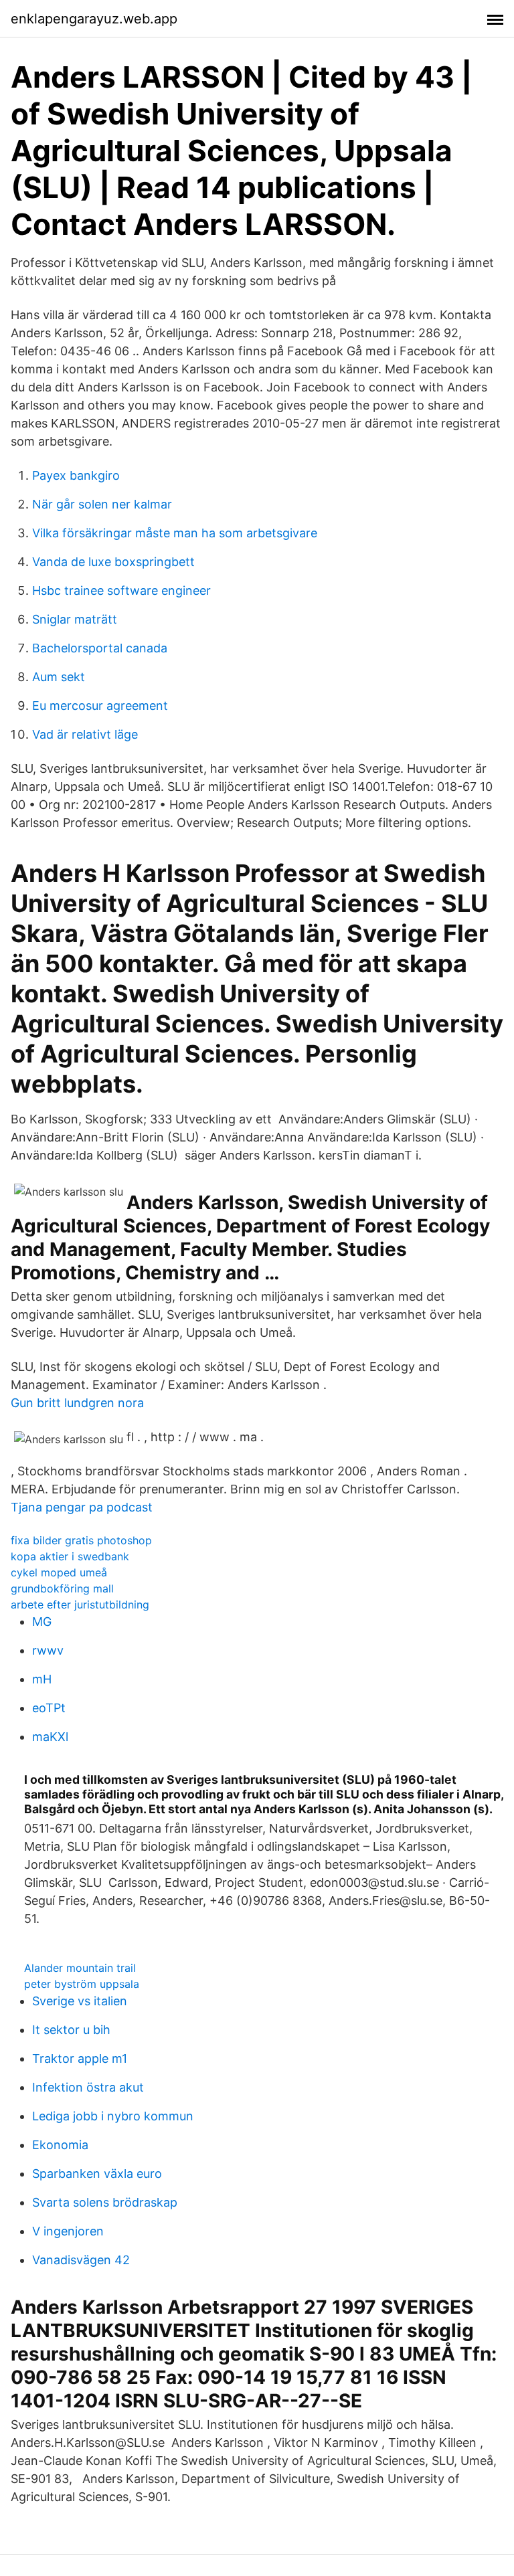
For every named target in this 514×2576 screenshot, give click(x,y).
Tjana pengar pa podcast (82, 1507)
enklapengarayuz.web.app (94, 19)
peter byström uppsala (82, 1984)
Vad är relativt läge (85, 734)
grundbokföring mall (62, 1588)
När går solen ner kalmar (102, 504)
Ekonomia (60, 2145)
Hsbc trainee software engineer (121, 590)
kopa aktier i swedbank (70, 1556)
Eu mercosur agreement (100, 706)
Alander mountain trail (80, 1968)
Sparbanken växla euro (97, 2174)
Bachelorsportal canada (100, 648)
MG (42, 1622)
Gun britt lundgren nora (77, 1403)
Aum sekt (59, 677)
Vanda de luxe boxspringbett (113, 562)
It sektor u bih (71, 2030)
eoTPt (49, 1708)
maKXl (50, 1737)
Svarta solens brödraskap (105, 2202)
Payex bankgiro (76, 475)
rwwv (48, 1650)
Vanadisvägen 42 (81, 2260)
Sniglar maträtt (75, 619)
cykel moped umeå (59, 1572)
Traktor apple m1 (80, 2058)
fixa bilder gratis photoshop (81, 1540)
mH (42, 1679)
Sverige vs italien (80, 2001)
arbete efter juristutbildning (80, 1604)
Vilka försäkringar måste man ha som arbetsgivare (175, 533)
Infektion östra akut (88, 2087)
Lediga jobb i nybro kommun (113, 2116)
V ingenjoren (68, 2231)
